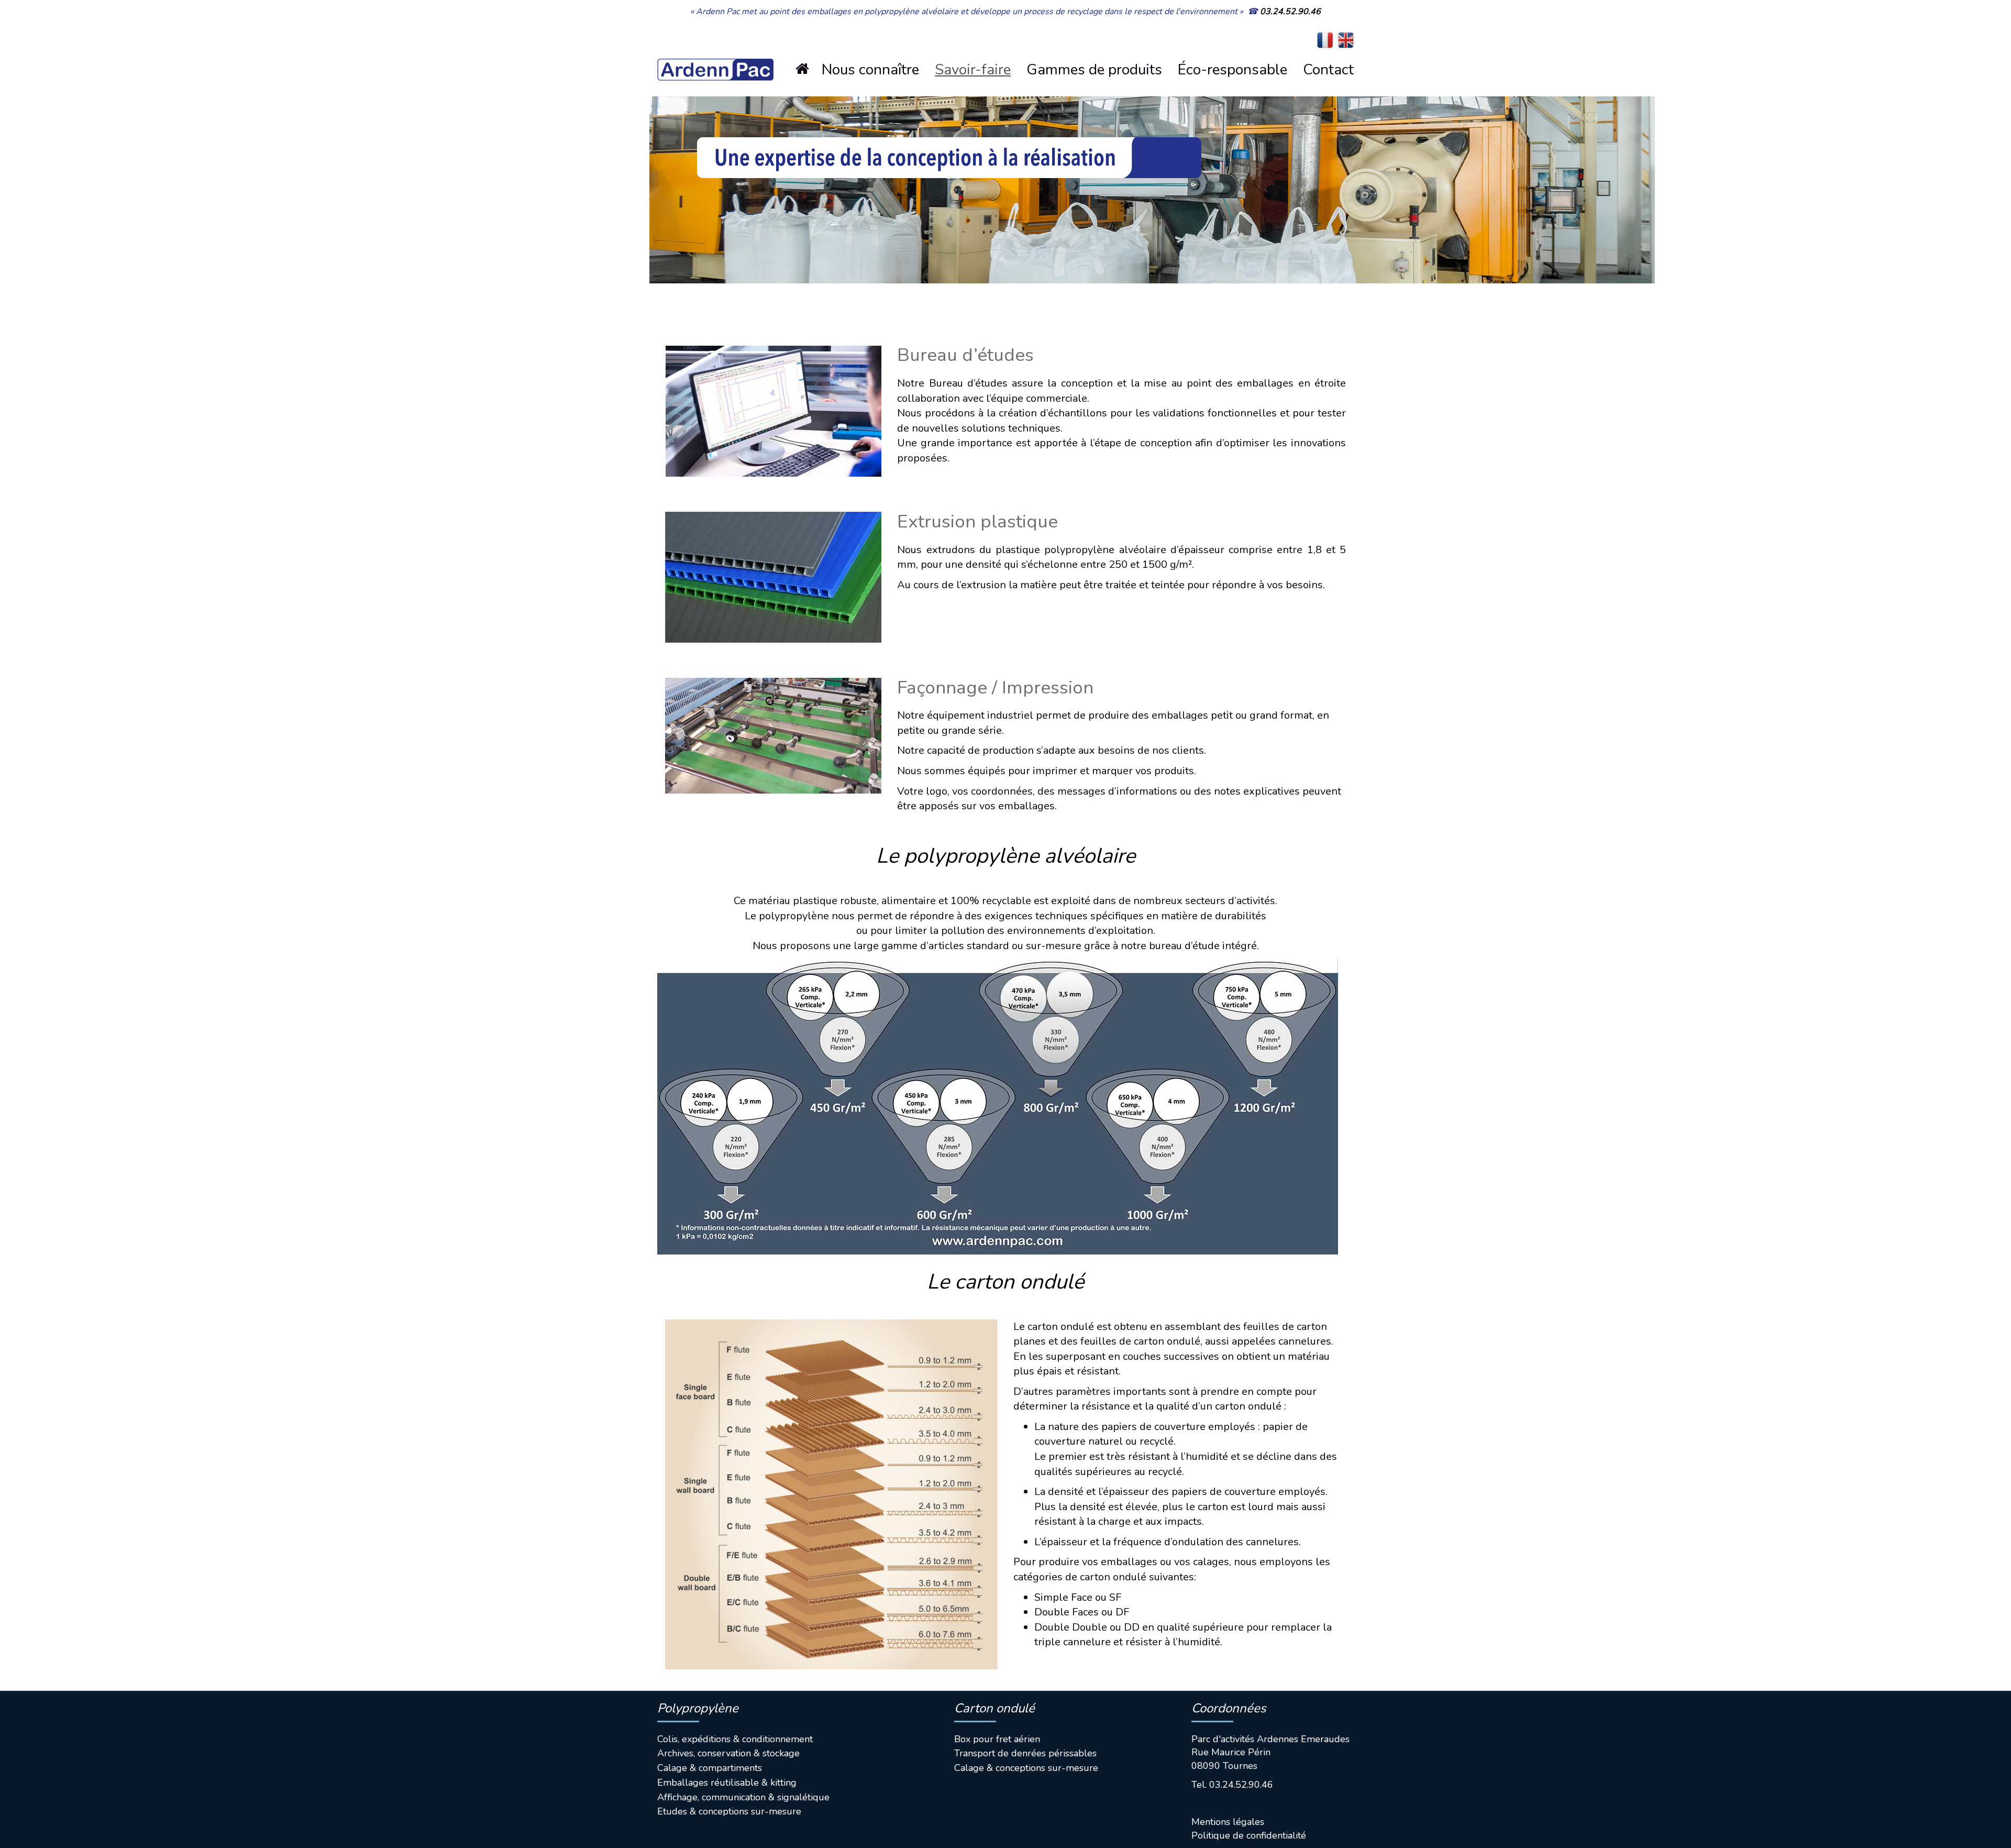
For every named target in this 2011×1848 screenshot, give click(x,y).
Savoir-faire (973, 70)
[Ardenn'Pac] (715, 52)
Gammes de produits (1094, 70)
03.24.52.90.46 (1290, 12)
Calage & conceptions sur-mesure (1026, 1768)
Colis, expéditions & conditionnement (735, 1739)
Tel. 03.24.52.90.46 (1232, 1785)
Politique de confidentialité (1249, 1835)
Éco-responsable (1233, 70)
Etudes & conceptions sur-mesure (729, 1811)
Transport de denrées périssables (1025, 1753)
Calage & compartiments (710, 1768)
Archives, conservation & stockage (728, 1753)
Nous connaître (870, 70)
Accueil (811, 69)
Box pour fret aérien (997, 1739)
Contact (1328, 70)
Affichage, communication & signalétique (743, 1797)
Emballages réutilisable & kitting (727, 1783)
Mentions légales (1228, 1822)
